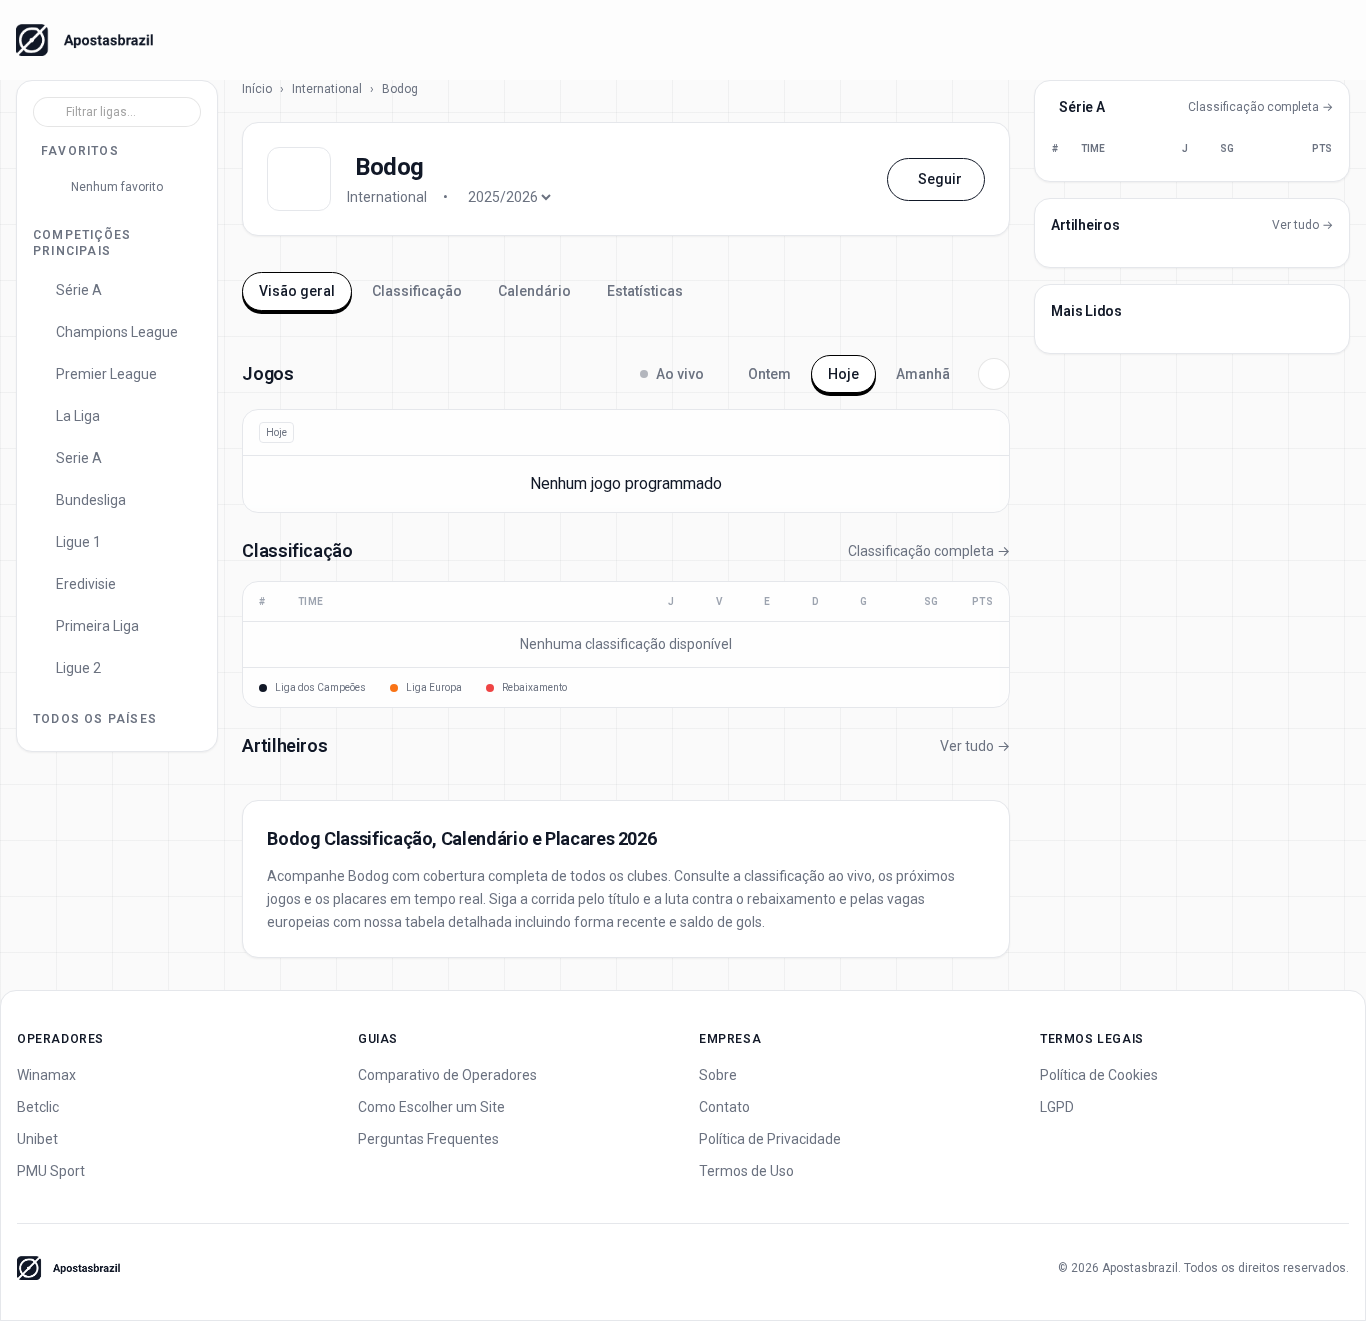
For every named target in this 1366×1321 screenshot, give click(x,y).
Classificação (417, 291)
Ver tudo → (975, 746)
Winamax (46, 1075)
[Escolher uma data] (994, 374)
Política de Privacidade (770, 1139)
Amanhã (923, 374)
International (327, 89)
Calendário (534, 291)
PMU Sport (51, 1171)
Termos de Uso (746, 1171)
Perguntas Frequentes (428, 1139)
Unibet (37, 1139)
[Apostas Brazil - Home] (84, 40)
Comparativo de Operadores (447, 1075)
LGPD (1057, 1107)
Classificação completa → (929, 551)
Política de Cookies (1099, 1075)
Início (257, 89)
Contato (724, 1107)
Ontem (769, 374)
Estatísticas (645, 291)
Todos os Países (95, 719)
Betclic (38, 1107)
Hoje (843, 374)
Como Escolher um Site (431, 1107)
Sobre (718, 1075)
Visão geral (297, 291)
